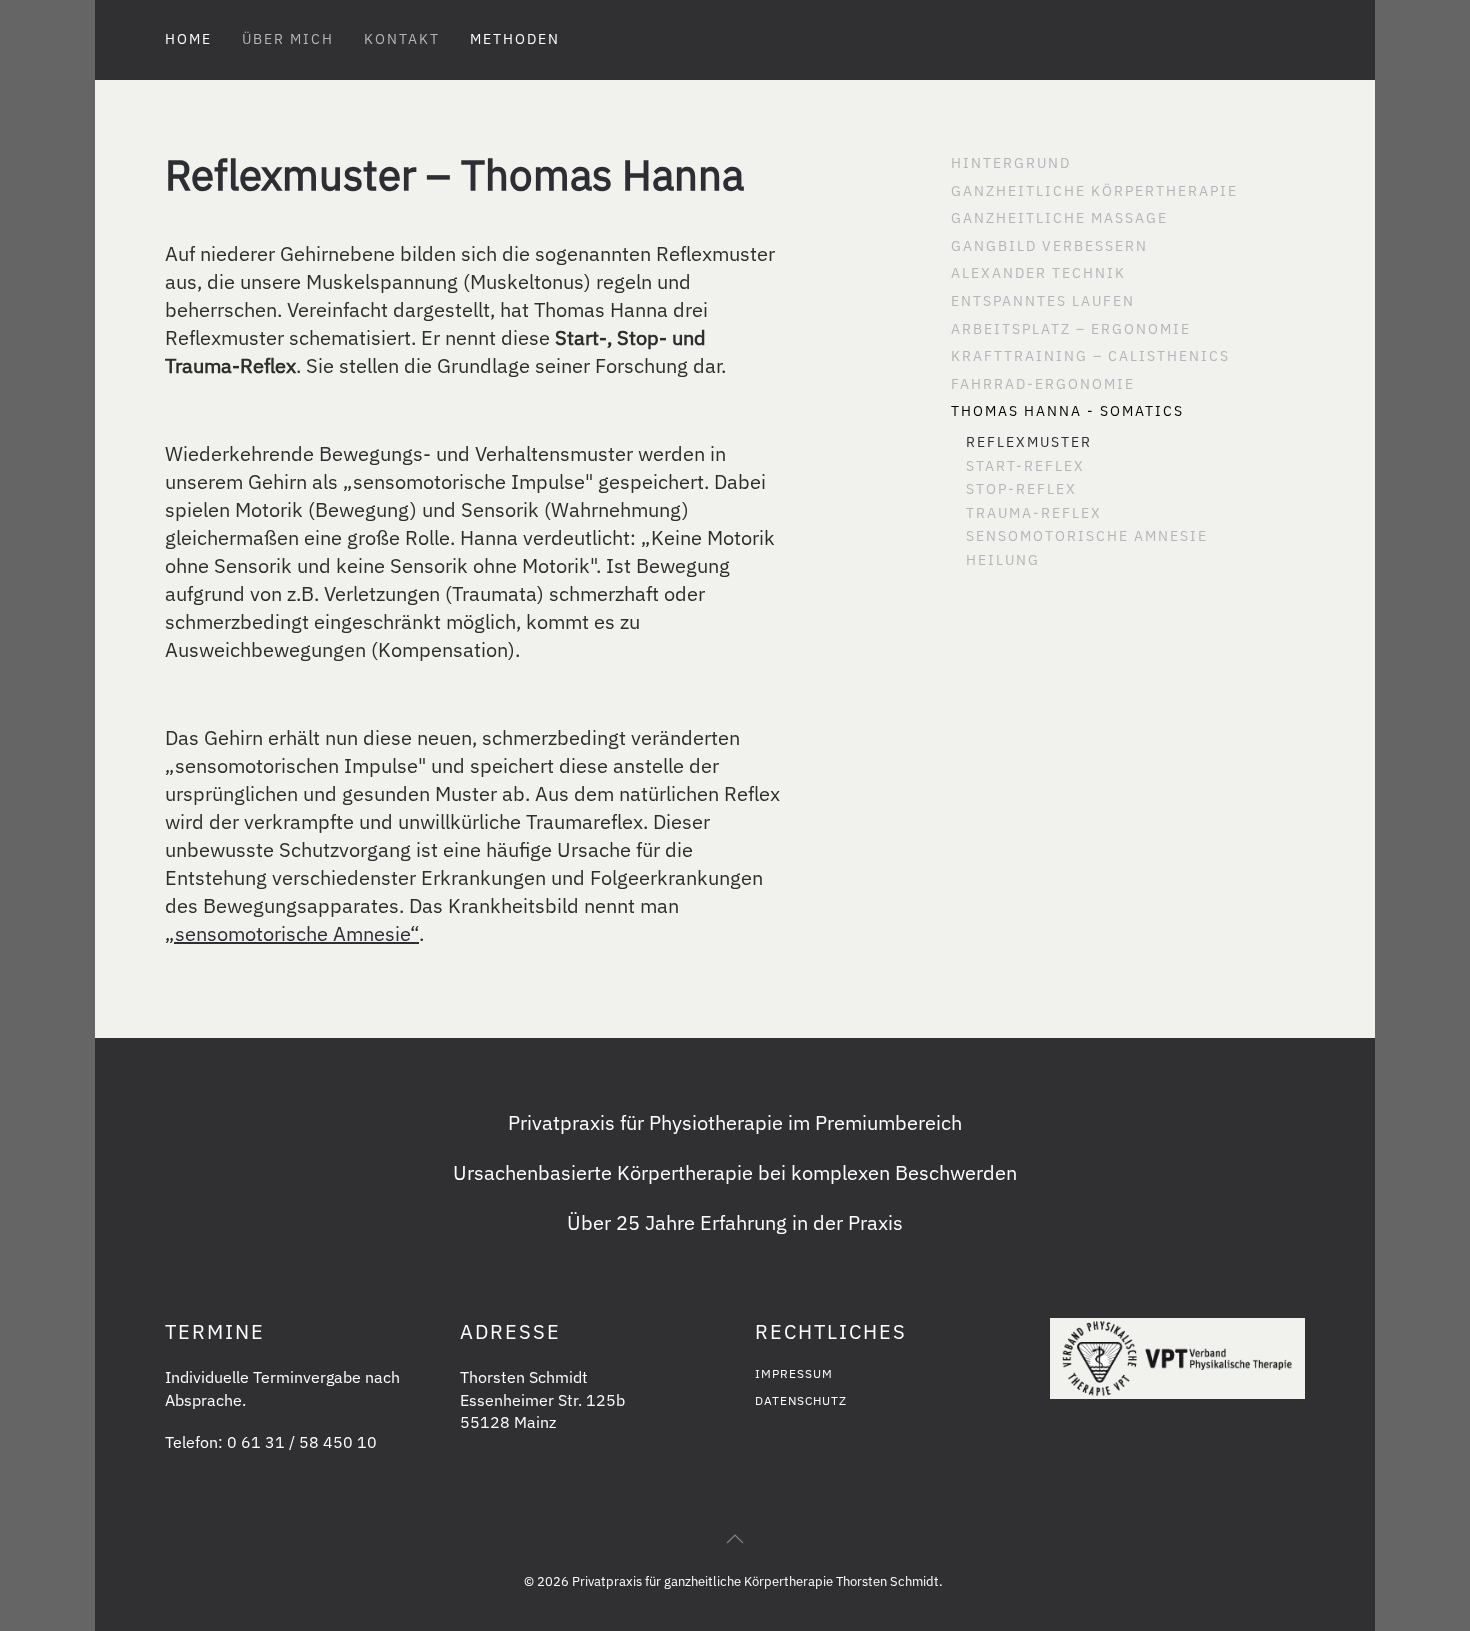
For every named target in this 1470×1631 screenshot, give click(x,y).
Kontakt (402, 39)
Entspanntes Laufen (1043, 301)
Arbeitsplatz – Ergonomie (1071, 329)
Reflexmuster (1029, 442)
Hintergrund (1011, 163)
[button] (735, 1539)
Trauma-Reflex (1034, 513)
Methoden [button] (515, 39)
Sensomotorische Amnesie (1087, 536)
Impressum (794, 1373)
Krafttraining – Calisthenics (1090, 356)
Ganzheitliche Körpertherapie (1094, 191)
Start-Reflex (1025, 466)
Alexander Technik (1038, 273)
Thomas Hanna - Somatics (1067, 411)
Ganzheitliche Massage (1059, 218)
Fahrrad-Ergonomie (1043, 384)
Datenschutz (801, 1400)
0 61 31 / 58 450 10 (302, 1442)
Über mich (288, 39)
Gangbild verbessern (1049, 246)
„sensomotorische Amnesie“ (292, 933)
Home (188, 39)
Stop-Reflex (1021, 489)
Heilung (1003, 560)
